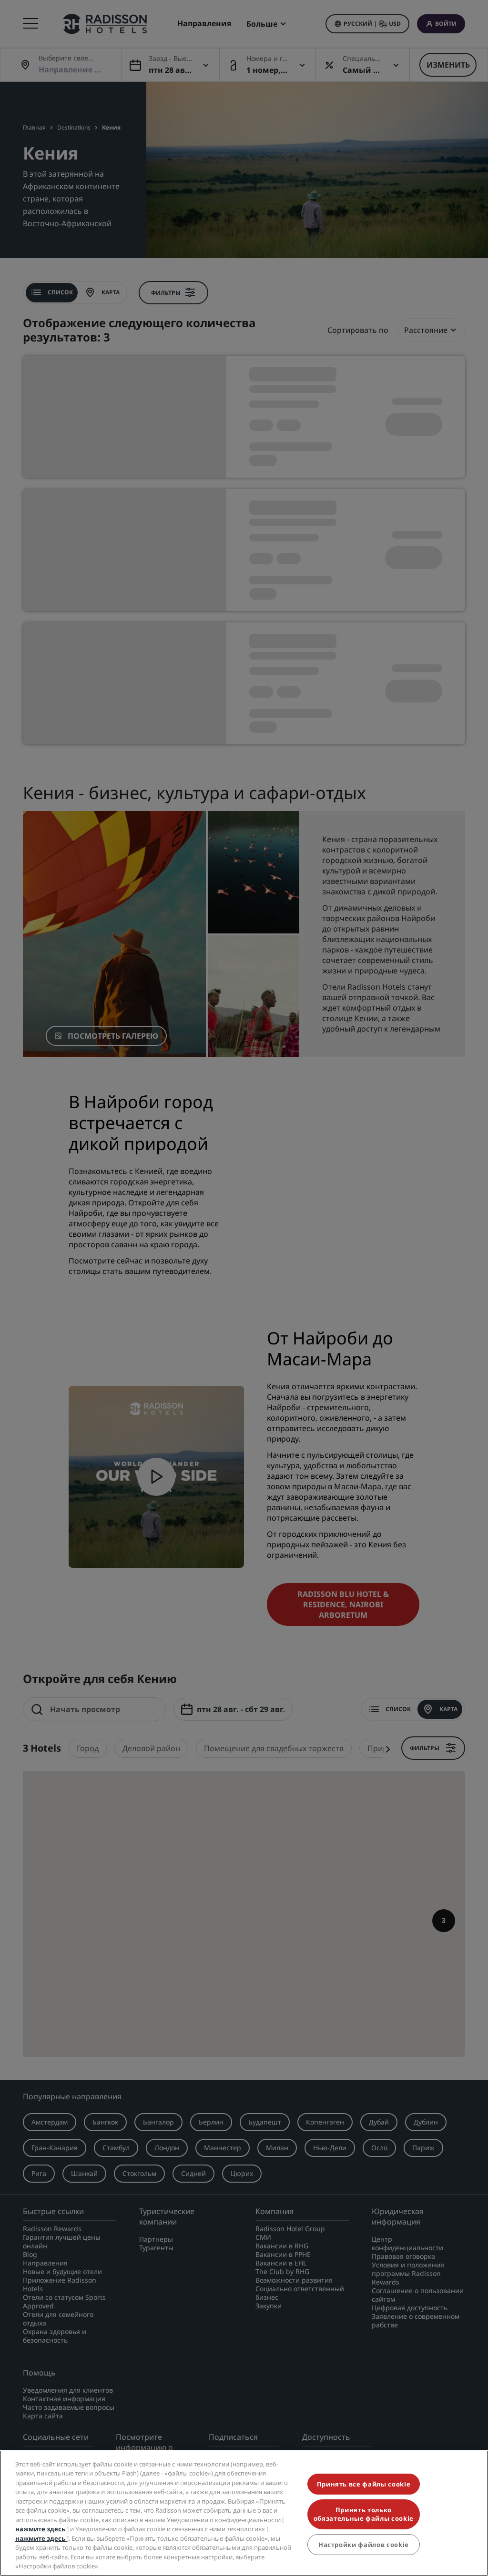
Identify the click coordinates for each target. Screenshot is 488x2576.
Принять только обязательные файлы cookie (364, 2514)
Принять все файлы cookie (364, 2484)
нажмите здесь (41, 2529)
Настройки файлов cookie (364, 2545)
